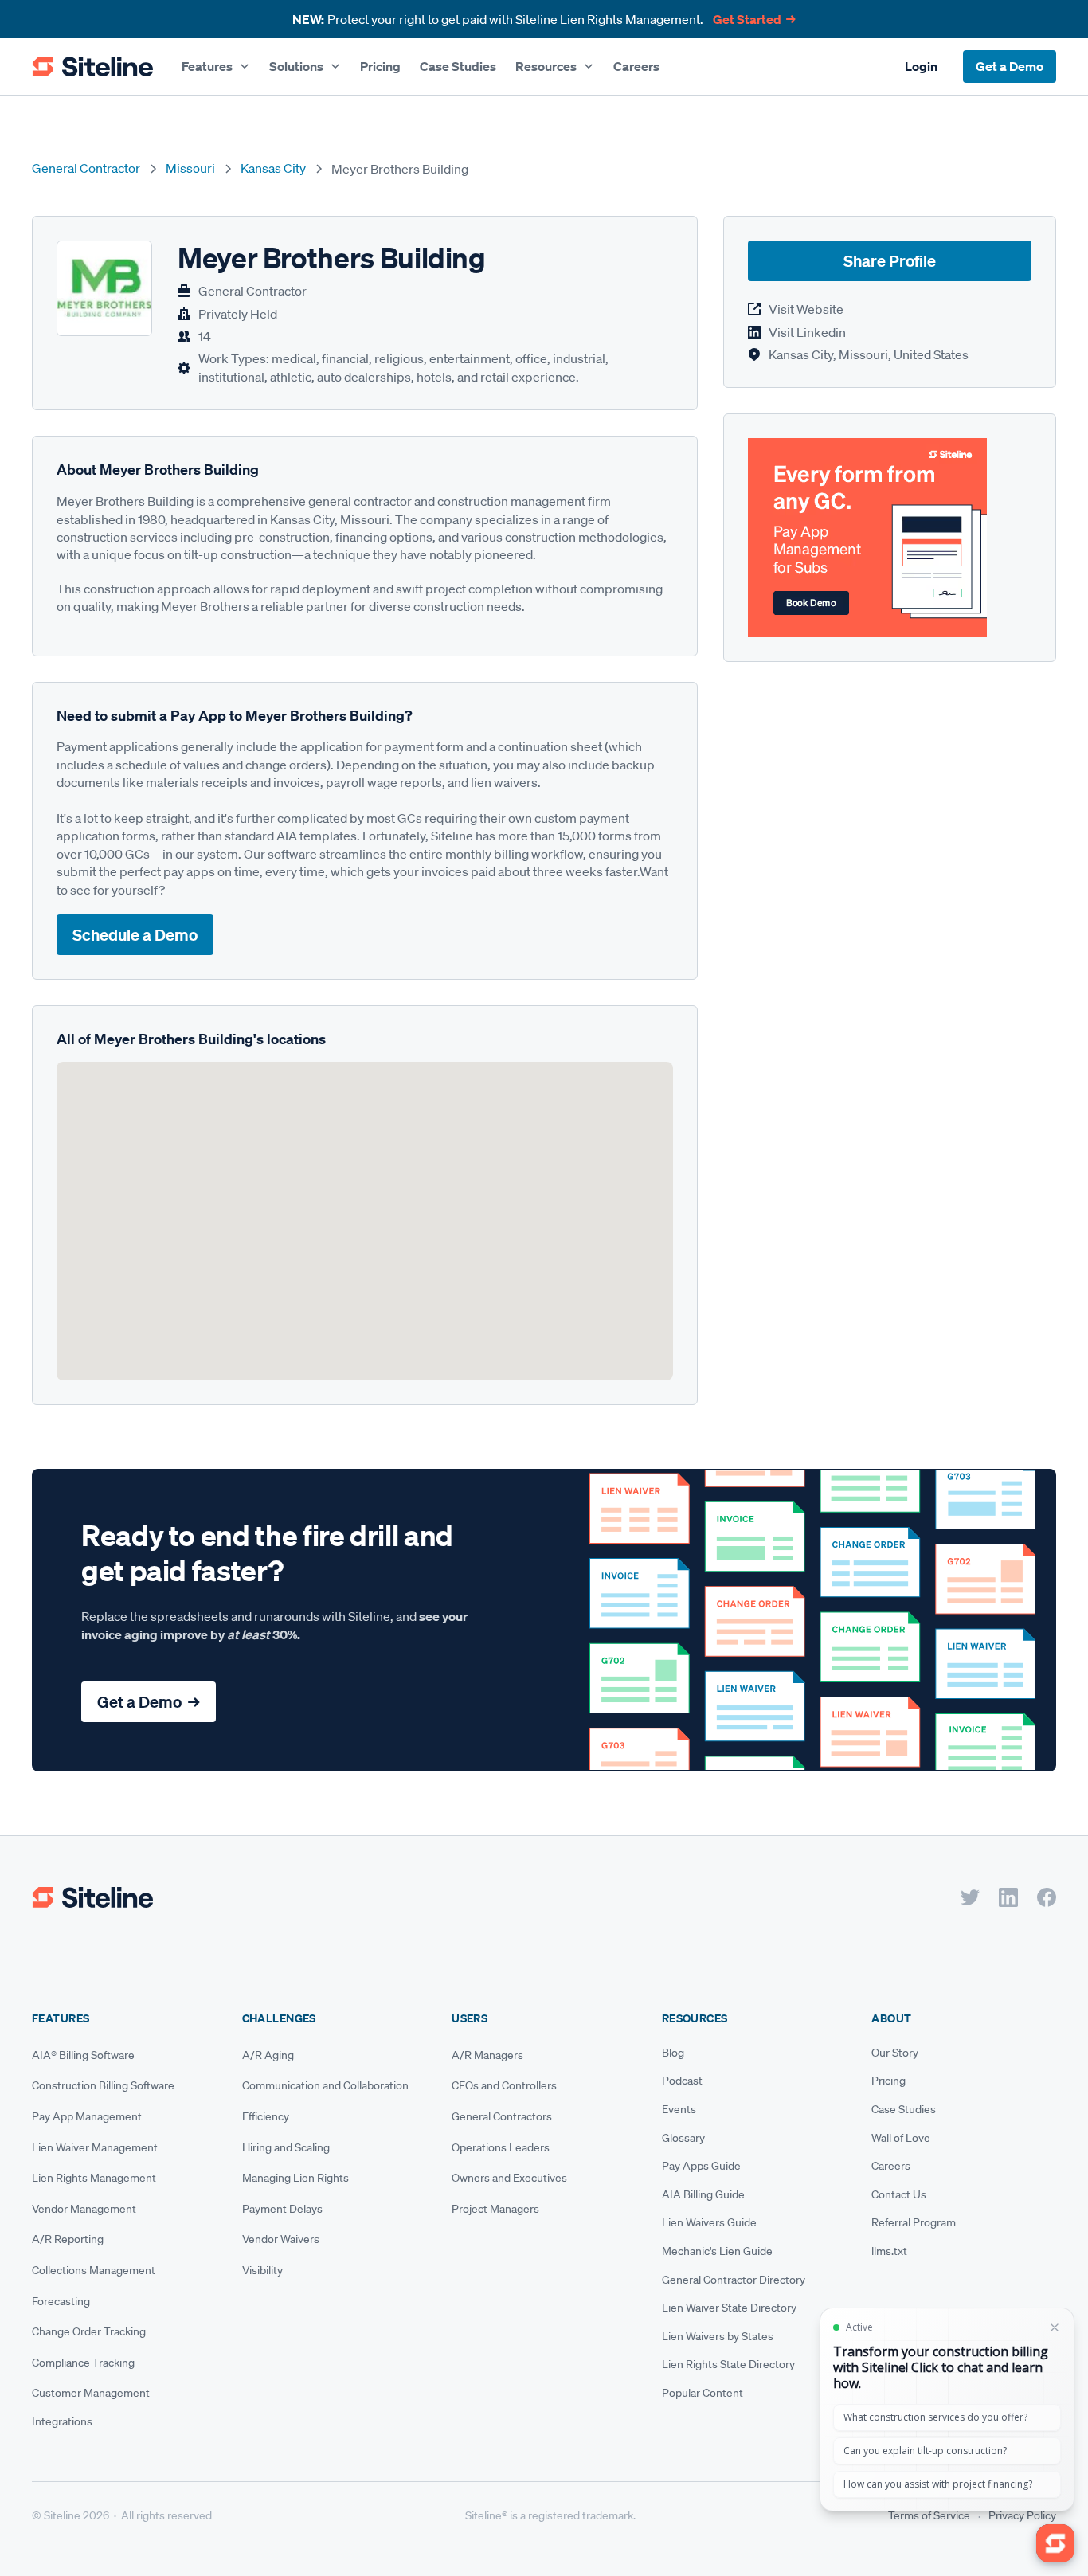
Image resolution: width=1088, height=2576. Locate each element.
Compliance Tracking (83, 2363)
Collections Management (94, 2270)
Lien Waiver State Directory (729, 2308)
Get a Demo (1010, 66)
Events (679, 2109)
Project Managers (495, 2209)
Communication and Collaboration (325, 2085)
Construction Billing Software (103, 2085)
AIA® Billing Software (83, 2055)
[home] (92, 67)
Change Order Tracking (89, 2331)
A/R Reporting (68, 2239)
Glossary (683, 2138)
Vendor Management (84, 2209)
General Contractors (502, 2116)
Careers (636, 66)
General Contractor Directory (734, 2280)
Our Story (895, 2053)
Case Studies (458, 66)
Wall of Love (901, 2138)
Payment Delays (282, 2209)
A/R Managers (487, 2055)
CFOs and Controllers (504, 2085)
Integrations (62, 2421)
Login (921, 66)
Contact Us (899, 2194)
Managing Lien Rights (295, 2178)
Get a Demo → (149, 1702)
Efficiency (266, 2116)
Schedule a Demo (135, 935)
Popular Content (703, 2393)
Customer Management (91, 2393)
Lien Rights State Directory (728, 2364)
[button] (216, 66)
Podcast (682, 2081)
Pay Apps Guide (701, 2166)
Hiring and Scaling (286, 2147)
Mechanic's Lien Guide (717, 2251)
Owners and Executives (509, 2178)
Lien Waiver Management (95, 2147)
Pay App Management (87, 2116)
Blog (673, 2053)
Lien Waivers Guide (709, 2222)
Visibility (262, 2270)
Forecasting (61, 2301)
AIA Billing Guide (703, 2194)
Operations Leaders (501, 2147)
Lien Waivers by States (718, 2336)
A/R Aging (268, 2055)
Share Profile (890, 262)
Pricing (380, 66)
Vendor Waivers (281, 2239)
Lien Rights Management (94, 2178)
